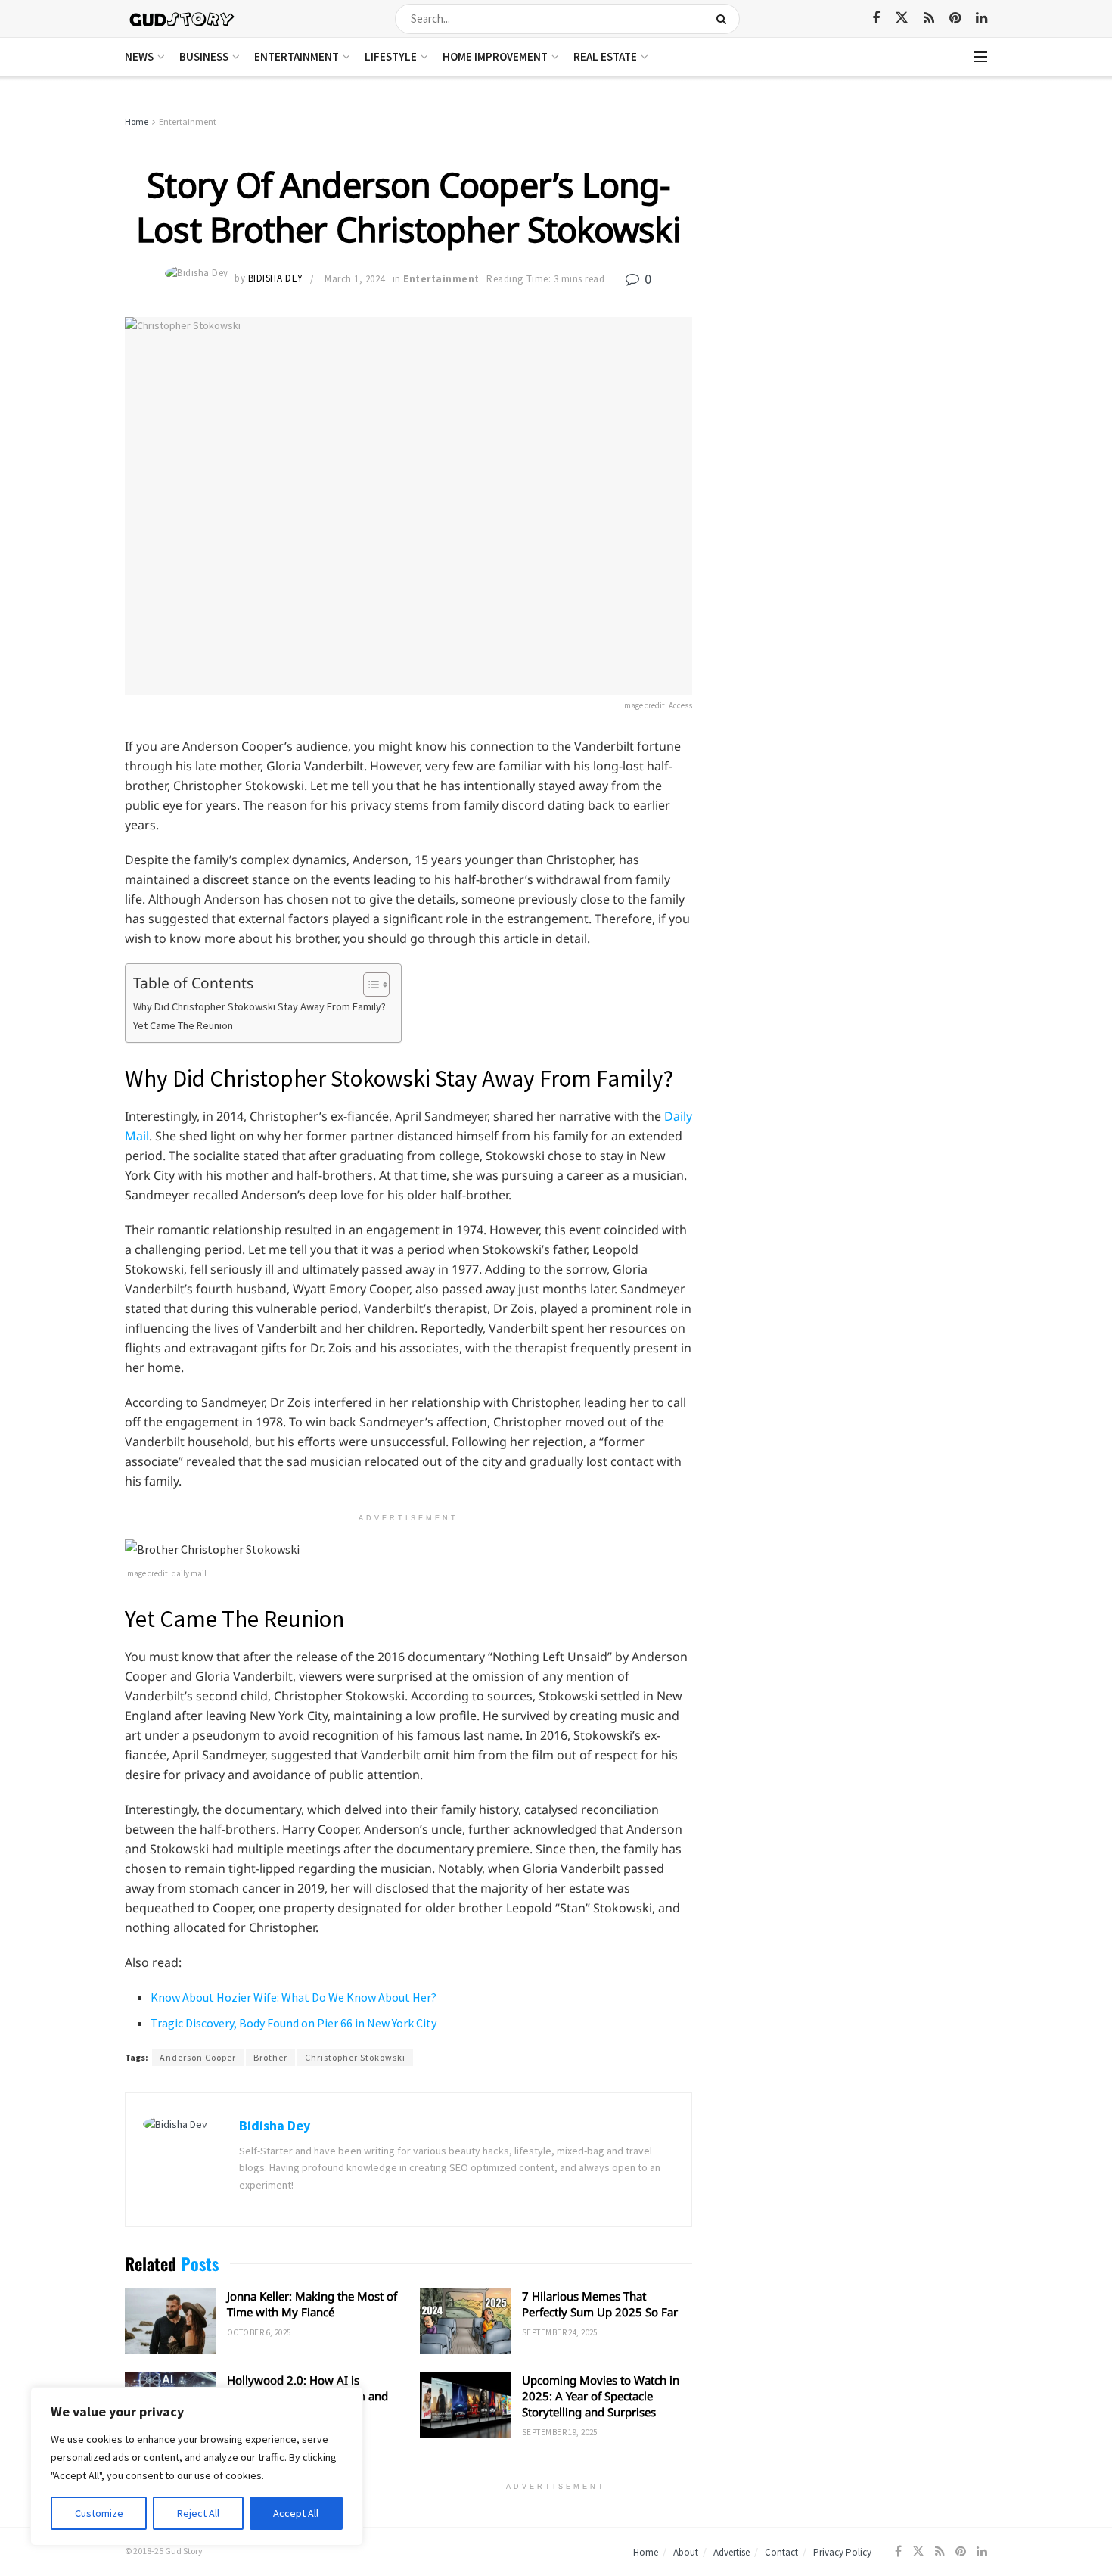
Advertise (731, 2552)
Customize (99, 2513)
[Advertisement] (857, 227)
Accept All (296, 2513)
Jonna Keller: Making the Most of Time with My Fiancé (312, 2304)
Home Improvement (495, 56)
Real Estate (605, 56)
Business (204, 56)
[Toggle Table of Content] (369, 985)
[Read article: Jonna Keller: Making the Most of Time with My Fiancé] (170, 2321)
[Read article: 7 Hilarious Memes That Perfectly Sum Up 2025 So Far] (465, 2321)
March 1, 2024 (355, 279)
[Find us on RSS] (929, 19)
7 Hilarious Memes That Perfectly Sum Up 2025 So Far (600, 2304)
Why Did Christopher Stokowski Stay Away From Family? (259, 1006)
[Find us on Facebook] (876, 19)
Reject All (198, 2513)
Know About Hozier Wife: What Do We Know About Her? (294, 1997)
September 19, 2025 (560, 2432)
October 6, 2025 (259, 2332)
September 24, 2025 (560, 2332)
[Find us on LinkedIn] (982, 19)
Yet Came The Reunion (183, 1025)
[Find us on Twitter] (902, 18)
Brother (270, 2057)
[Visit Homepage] (183, 19)
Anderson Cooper (198, 2057)
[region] (197, 2466)
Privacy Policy (842, 2552)
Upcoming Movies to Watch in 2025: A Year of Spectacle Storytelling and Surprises (601, 2396)
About (686, 2552)
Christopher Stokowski (355, 2057)
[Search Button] (724, 19)
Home (137, 121)
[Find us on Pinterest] (955, 19)
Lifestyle (391, 56)
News (139, 56)
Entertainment (297, 56)
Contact (781, 2552)
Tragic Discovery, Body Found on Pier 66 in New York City (294, 2023)
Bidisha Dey (276, 279)
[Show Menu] (980, 57)
